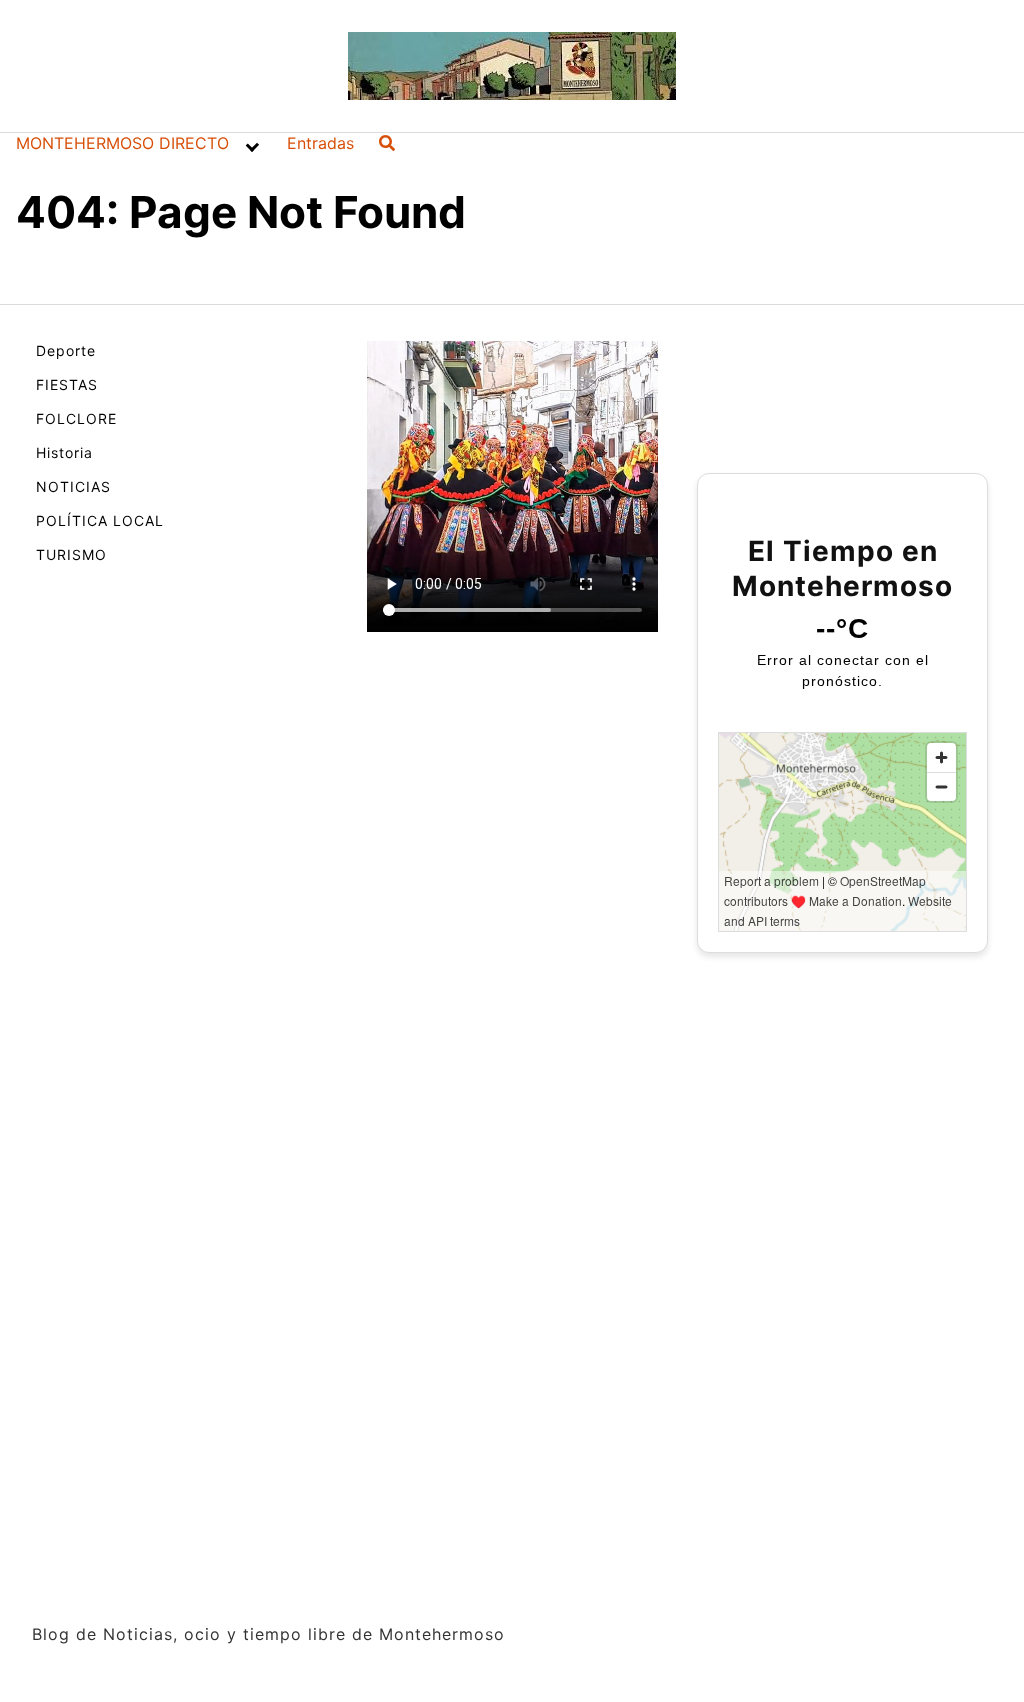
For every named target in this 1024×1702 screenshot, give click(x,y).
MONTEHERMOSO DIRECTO (122, 143)
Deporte (66, 350)
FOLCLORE (76, 418)
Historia (64, 452)
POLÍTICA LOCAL (100, 520)
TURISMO (71, 554)
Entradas (320, 143)
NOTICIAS (73, 486)
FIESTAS (67, 384)
